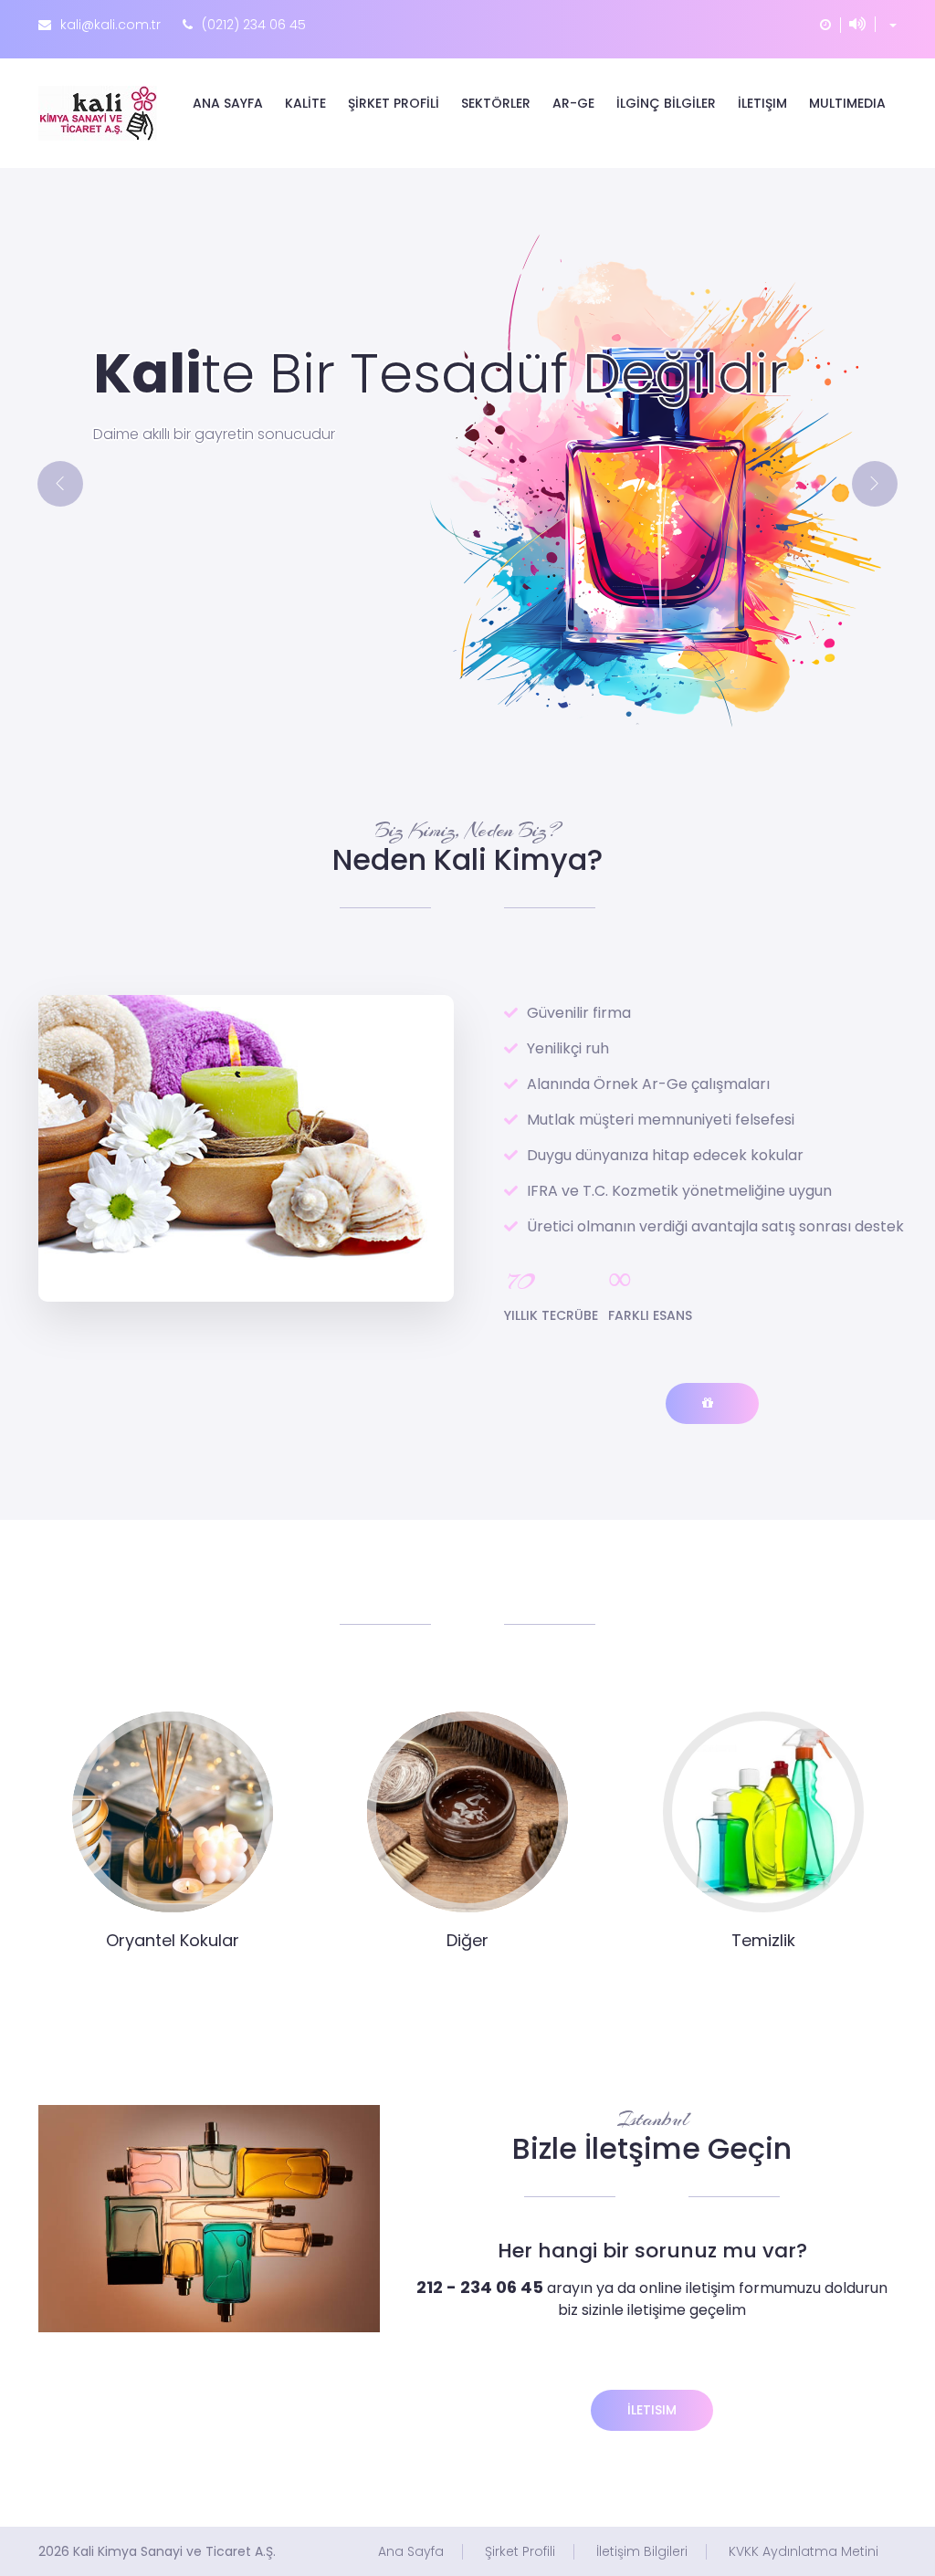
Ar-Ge (573, 103)
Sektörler (496, 103)
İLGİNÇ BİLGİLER (666, 103)
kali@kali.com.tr (110, 25)
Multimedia (847, 103)
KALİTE (305, 103)
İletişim (762, 103)
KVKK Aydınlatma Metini (804, 2552)
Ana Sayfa (228, 103)
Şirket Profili (520, 2552)
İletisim (652, 2410)
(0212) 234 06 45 (254, 25)
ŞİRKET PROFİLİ (394, 103)
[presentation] (60, 484)
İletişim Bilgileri (642, 2552)
